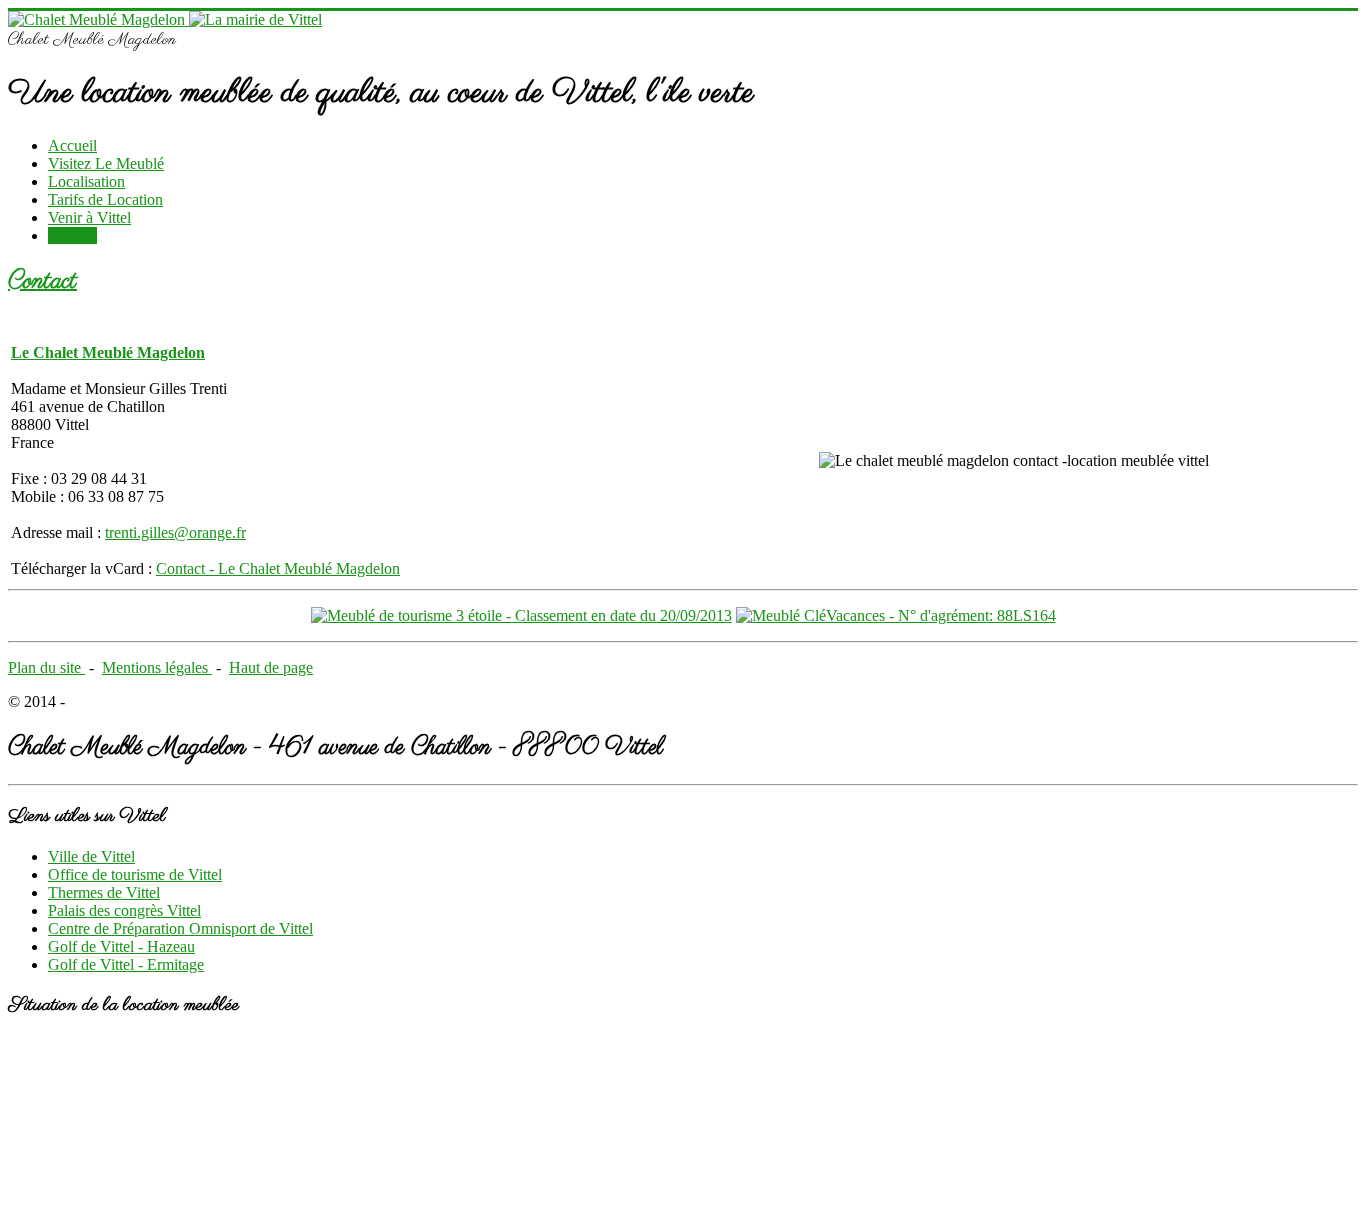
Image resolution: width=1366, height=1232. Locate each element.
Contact (72, 235)
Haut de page (271, 667)
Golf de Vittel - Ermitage (126, 964)
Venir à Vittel (89, 217)
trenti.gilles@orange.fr (175, 532)
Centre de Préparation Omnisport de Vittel (180, 928)
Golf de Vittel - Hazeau (121, 946)
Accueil (72, 145)
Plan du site (46, 667)
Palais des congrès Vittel (124, 910)
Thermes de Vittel (104, 892)
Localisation (86, 181)
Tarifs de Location (105, 199)
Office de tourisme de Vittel (135, 874)
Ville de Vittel (91, 856)
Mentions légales (157, 667)
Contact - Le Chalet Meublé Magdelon (278, 568)
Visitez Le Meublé (106, 163)
